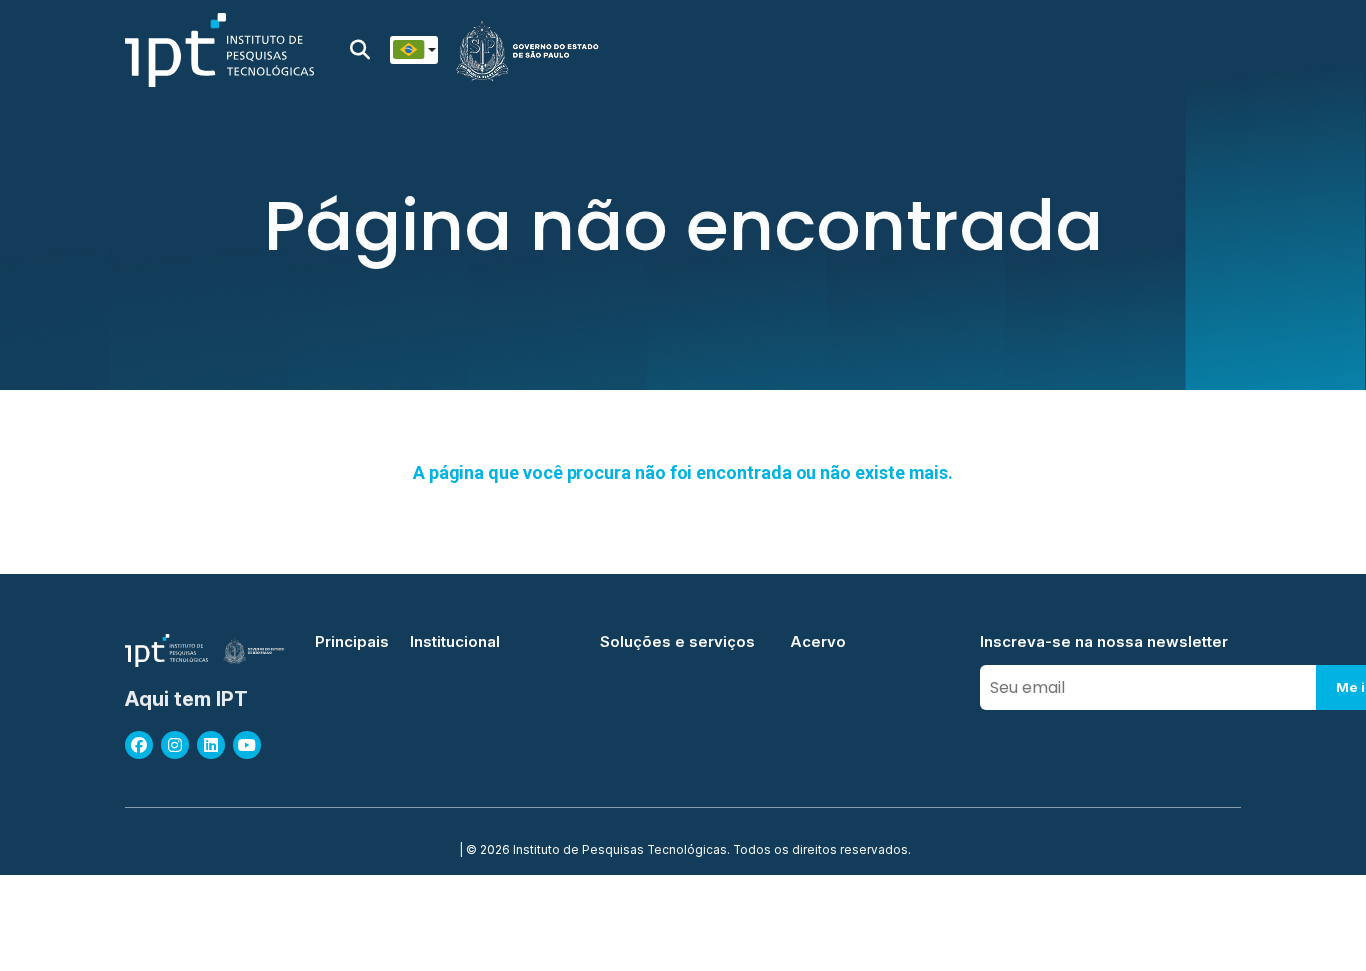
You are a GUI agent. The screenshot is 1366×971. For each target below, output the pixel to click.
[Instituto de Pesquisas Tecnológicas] (219, 50)
